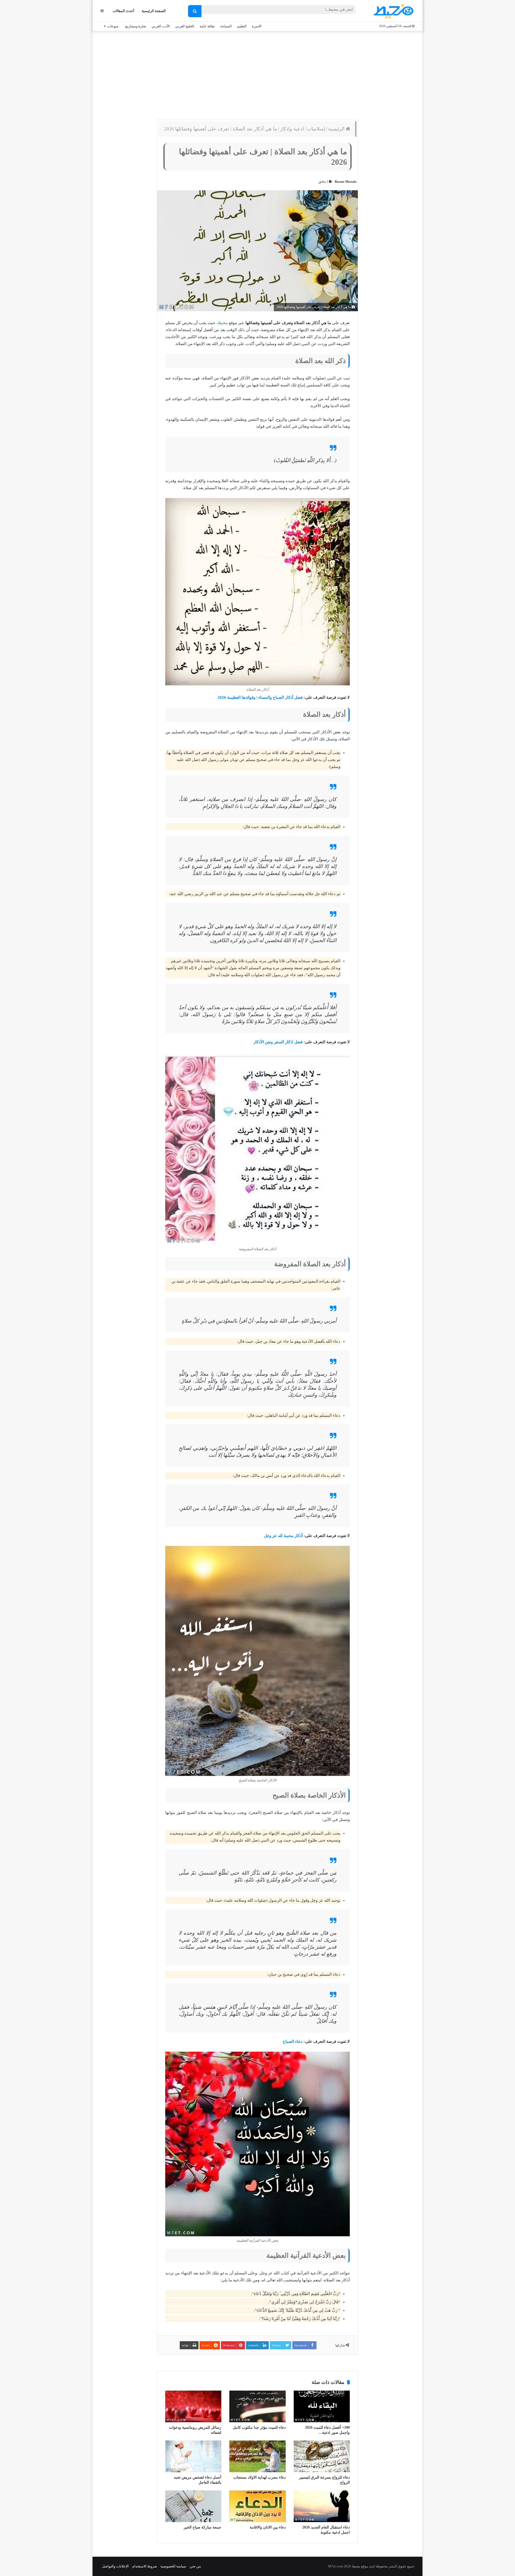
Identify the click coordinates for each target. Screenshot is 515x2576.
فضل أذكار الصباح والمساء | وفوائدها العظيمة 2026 (260, 697)
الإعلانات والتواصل (115, 2566)
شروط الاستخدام (145, 2566)
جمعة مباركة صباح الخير (203, 2527)
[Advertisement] (257, 74)
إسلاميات (316, 129)
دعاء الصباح (293, 2041)
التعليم (242, 26)
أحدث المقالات (123, 11)
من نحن (195, 2566)
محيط (223, 323)
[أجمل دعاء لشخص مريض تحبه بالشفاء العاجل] (193, 2456)
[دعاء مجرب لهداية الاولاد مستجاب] (257, 2456)
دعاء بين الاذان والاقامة (268, 2527)
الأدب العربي (161, 26)
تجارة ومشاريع (136, 26)
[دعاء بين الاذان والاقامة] (257, 2506)
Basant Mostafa (346, 182)
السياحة (226, 26)
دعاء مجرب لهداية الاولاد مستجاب (260, 2477)
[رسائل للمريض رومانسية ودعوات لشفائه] (193, 2406)
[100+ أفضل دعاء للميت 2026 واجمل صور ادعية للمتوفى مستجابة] (322, 2406)
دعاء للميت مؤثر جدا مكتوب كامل (259, 2427)
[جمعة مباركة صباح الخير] (193, 2506)
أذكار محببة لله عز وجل (283, 1536)
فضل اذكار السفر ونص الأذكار (278, 1042)
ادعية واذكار (292, 129)
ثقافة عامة (207, 26)
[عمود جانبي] (102, 11)
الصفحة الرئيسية (154, 11)
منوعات (113, 26)
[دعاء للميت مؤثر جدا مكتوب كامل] (257, 2406)
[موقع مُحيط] (393, 11)
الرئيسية (337, 129)
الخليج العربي (185, 26)
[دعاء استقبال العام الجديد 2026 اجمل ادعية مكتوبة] (322, 2506)
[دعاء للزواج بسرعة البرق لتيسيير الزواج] (322, 2456)
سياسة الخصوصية (173, 2566)
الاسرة (257, 26)
